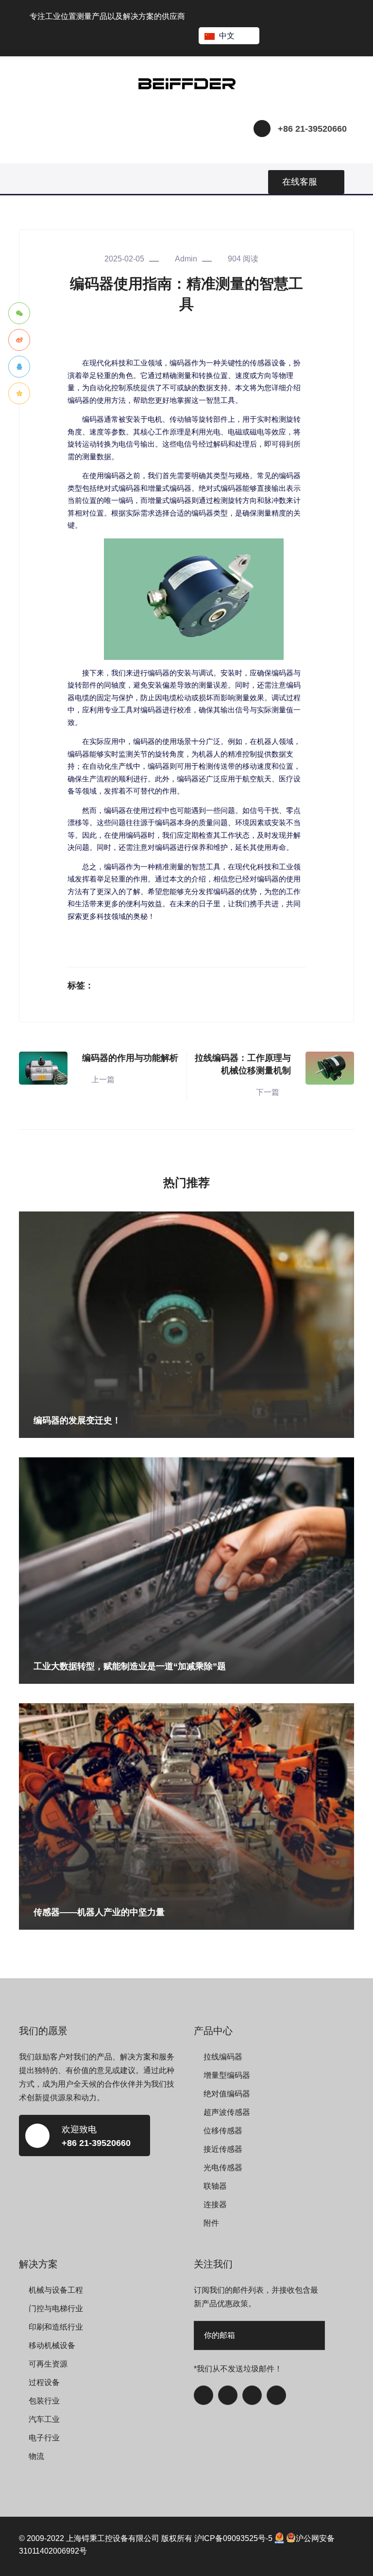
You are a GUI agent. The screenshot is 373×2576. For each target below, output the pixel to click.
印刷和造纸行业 (56, 2327)
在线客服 (300, 182)
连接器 (215, 2204)
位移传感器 (223, 2131)
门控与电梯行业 (56, 2308)
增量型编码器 (227, 2075)
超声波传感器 (227, 2112)
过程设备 (44, 2382)
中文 (227, 36)
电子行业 (44, 2438)
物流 (36, 2456)
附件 (211, 2223)
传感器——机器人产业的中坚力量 (99, 1912)
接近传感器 (223, 2149)
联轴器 (215, 2186)
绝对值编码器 (227, 2094)
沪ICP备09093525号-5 (233, 2538)
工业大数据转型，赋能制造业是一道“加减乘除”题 (130, 1666)
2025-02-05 (124, 259)
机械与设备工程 (56, 2290)
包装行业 (44, 2401)
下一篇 (268, 1092)
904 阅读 (243, 259)
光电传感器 (223, 2168)
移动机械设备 (52, 2345)
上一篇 (103, 1080)
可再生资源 (48, 2364)
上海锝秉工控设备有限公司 (113, 2538)
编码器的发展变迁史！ (77, 1420)
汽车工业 (44, 2419)
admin (186, 259)
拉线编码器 (223, 2057)
